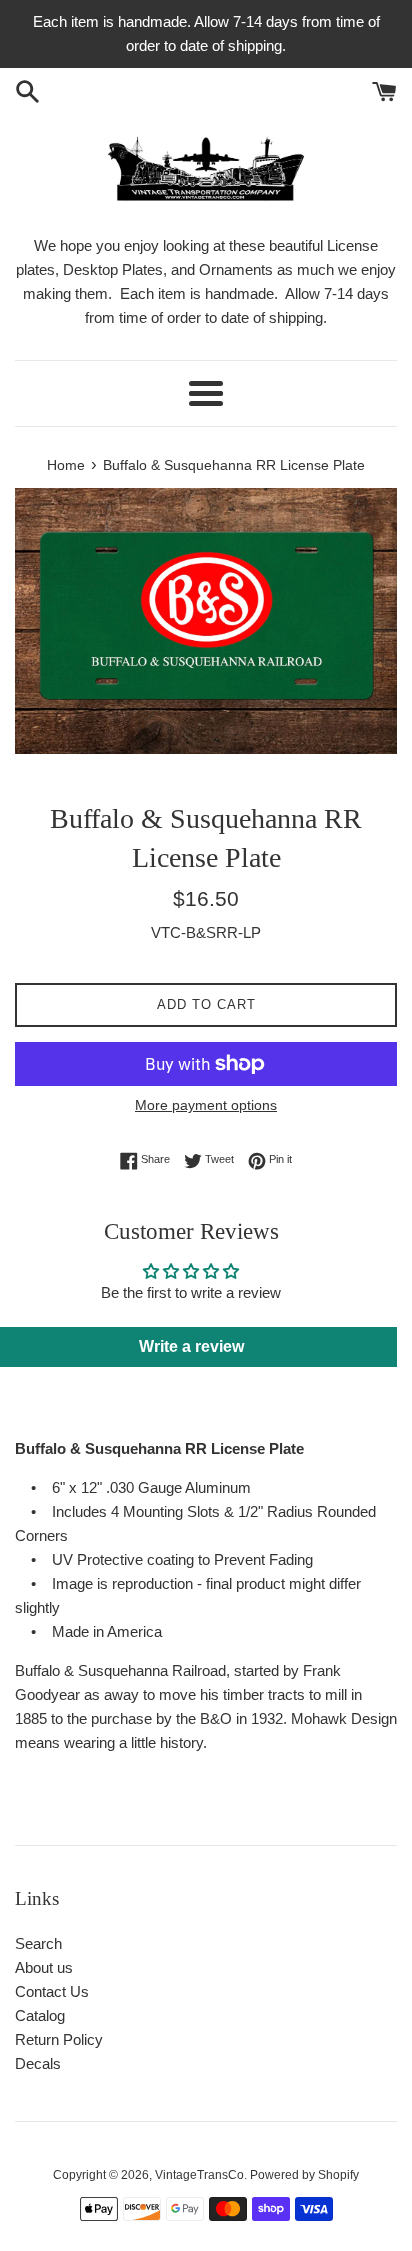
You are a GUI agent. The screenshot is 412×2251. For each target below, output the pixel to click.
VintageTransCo (199, 2175)
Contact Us (52, 1991)
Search (38, 1943)
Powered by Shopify (304, 2175)
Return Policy (59, 2039)
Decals (38, 2063)
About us (44, 1967)
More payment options (206, 1105)
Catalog (40, 2015)
